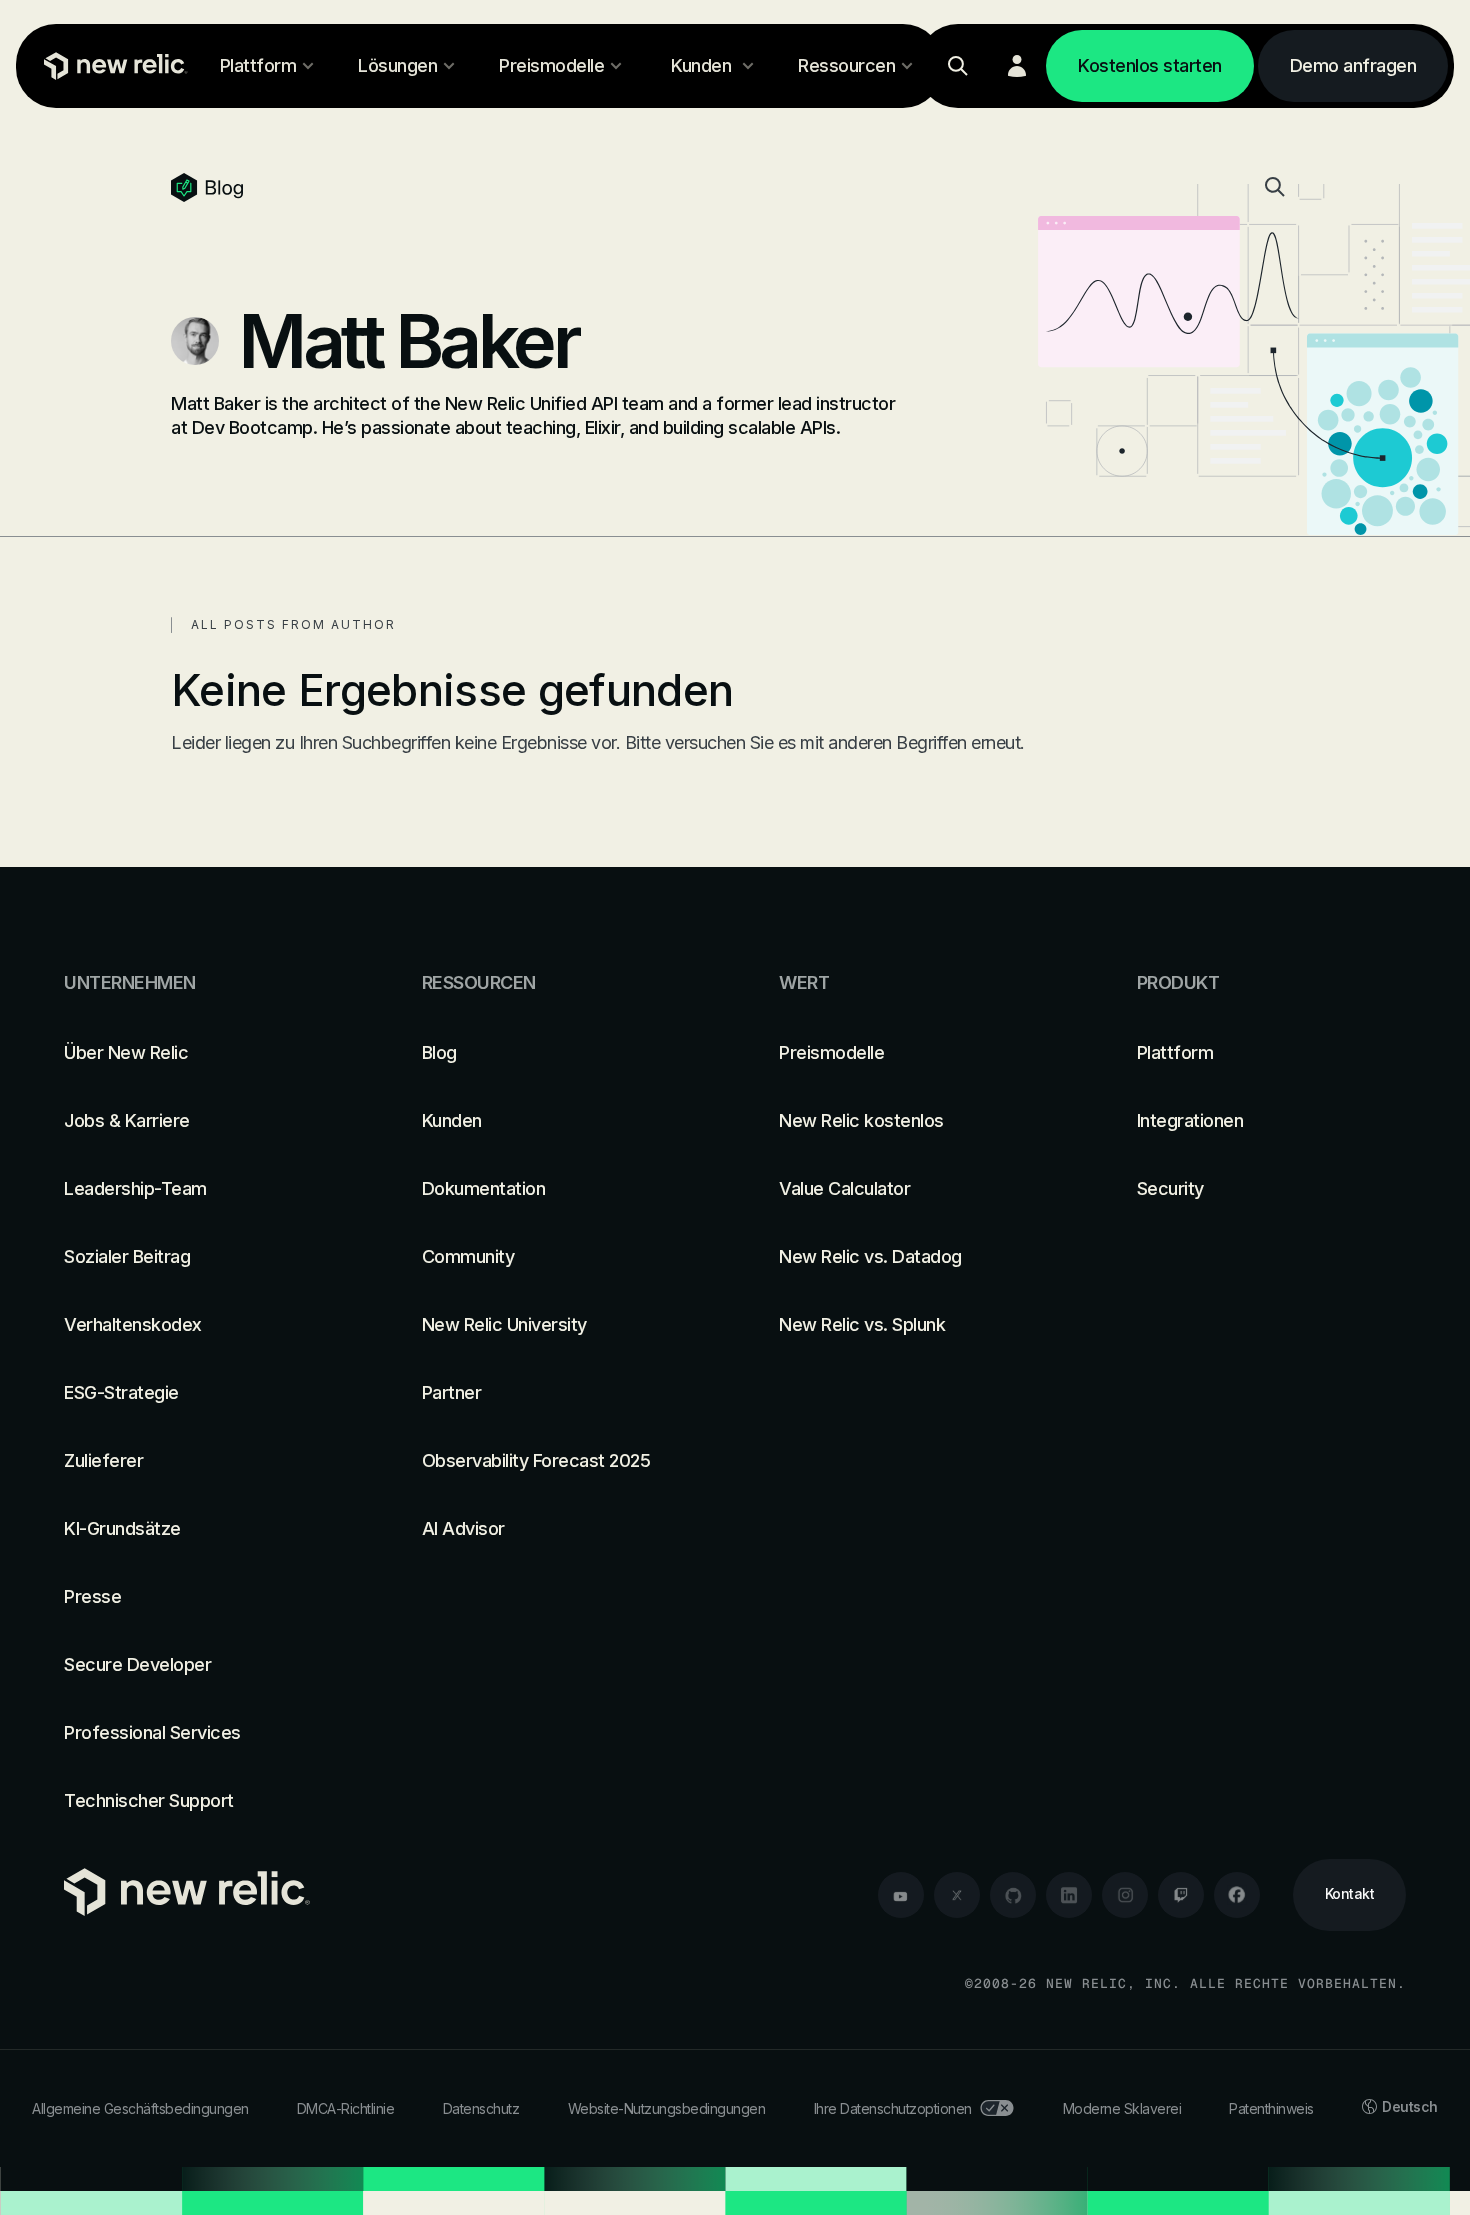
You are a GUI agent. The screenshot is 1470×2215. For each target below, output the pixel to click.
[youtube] (901, 1895)
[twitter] (957, 1895)
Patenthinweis (1271, 2108)
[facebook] (1237, 1895)
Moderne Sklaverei (1122, 2108)
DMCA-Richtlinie (346, 2108)
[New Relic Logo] (111, 66)
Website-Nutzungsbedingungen (667, 2108)
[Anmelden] (1017, 66)
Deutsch (1410, 2106)
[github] (1013, 1895)
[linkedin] (1069, 1895)
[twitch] (1181, 1895)
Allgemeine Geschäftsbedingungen (140, 2108)
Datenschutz (481, 2108)
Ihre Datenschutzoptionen (893, 2108)
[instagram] (1125, 1895)
